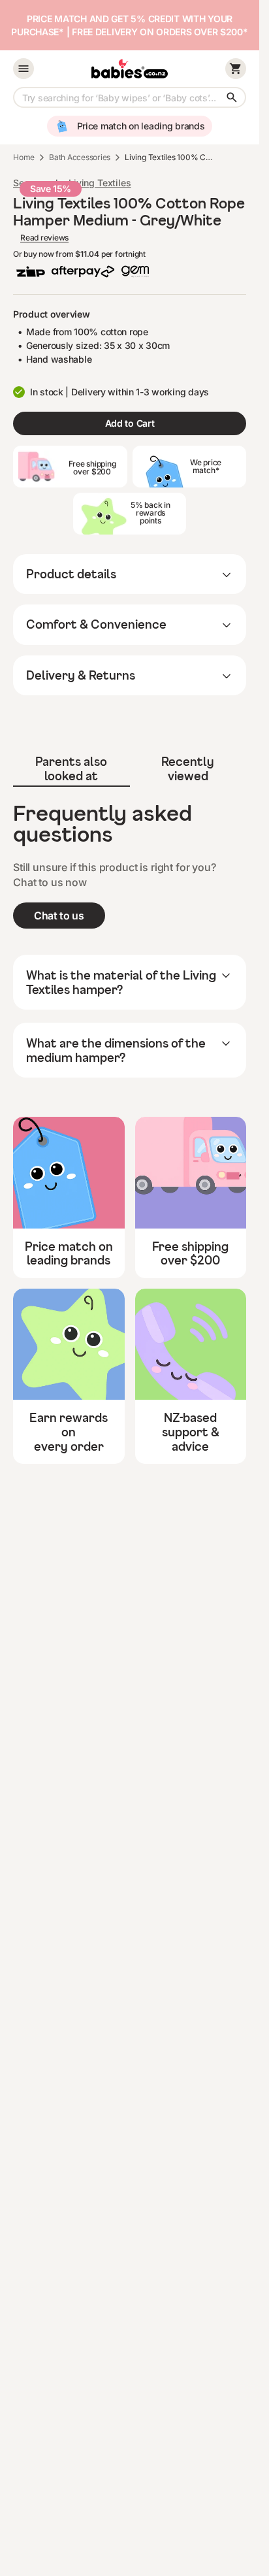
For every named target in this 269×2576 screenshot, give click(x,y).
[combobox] (130, 97)
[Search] (232, 97)
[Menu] (24, 69)
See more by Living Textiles (72, 183)
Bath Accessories (80, 157)
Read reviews (44, 238)
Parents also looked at (71, 768)
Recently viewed (188, 768)
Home (24, 157)
